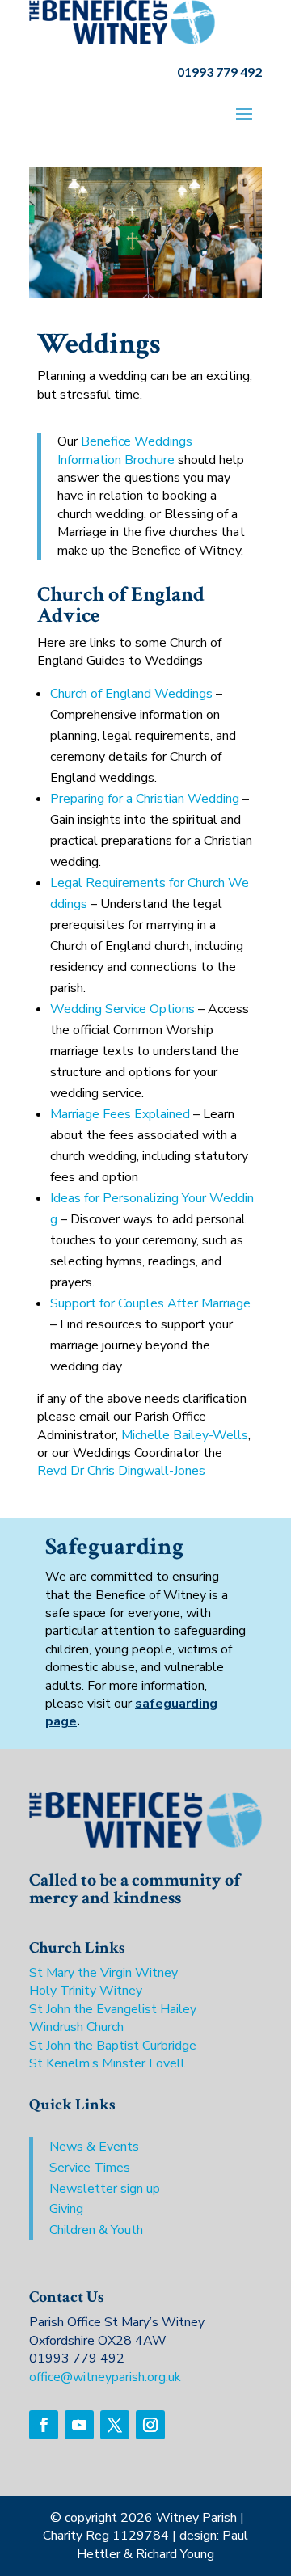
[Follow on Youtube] (79, 2425)
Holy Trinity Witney (86, 1991)
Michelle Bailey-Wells (185, 1435)
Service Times (90, 2168)
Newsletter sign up (105, 2189)
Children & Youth (96, 2230)
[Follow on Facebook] (44, 2425)
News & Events (94, 2147)
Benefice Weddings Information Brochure (125, 450)
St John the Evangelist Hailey (113, 2009)
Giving (66, 2209)
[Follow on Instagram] (150, 2425)
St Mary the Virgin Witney (103, 1973)
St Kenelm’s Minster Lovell (107, 2063)
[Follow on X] (115, 2425)
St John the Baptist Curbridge (113, 2046)
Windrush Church (76, 2027)
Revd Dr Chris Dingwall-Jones (121, 1471)
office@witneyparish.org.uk (105, 2377)
